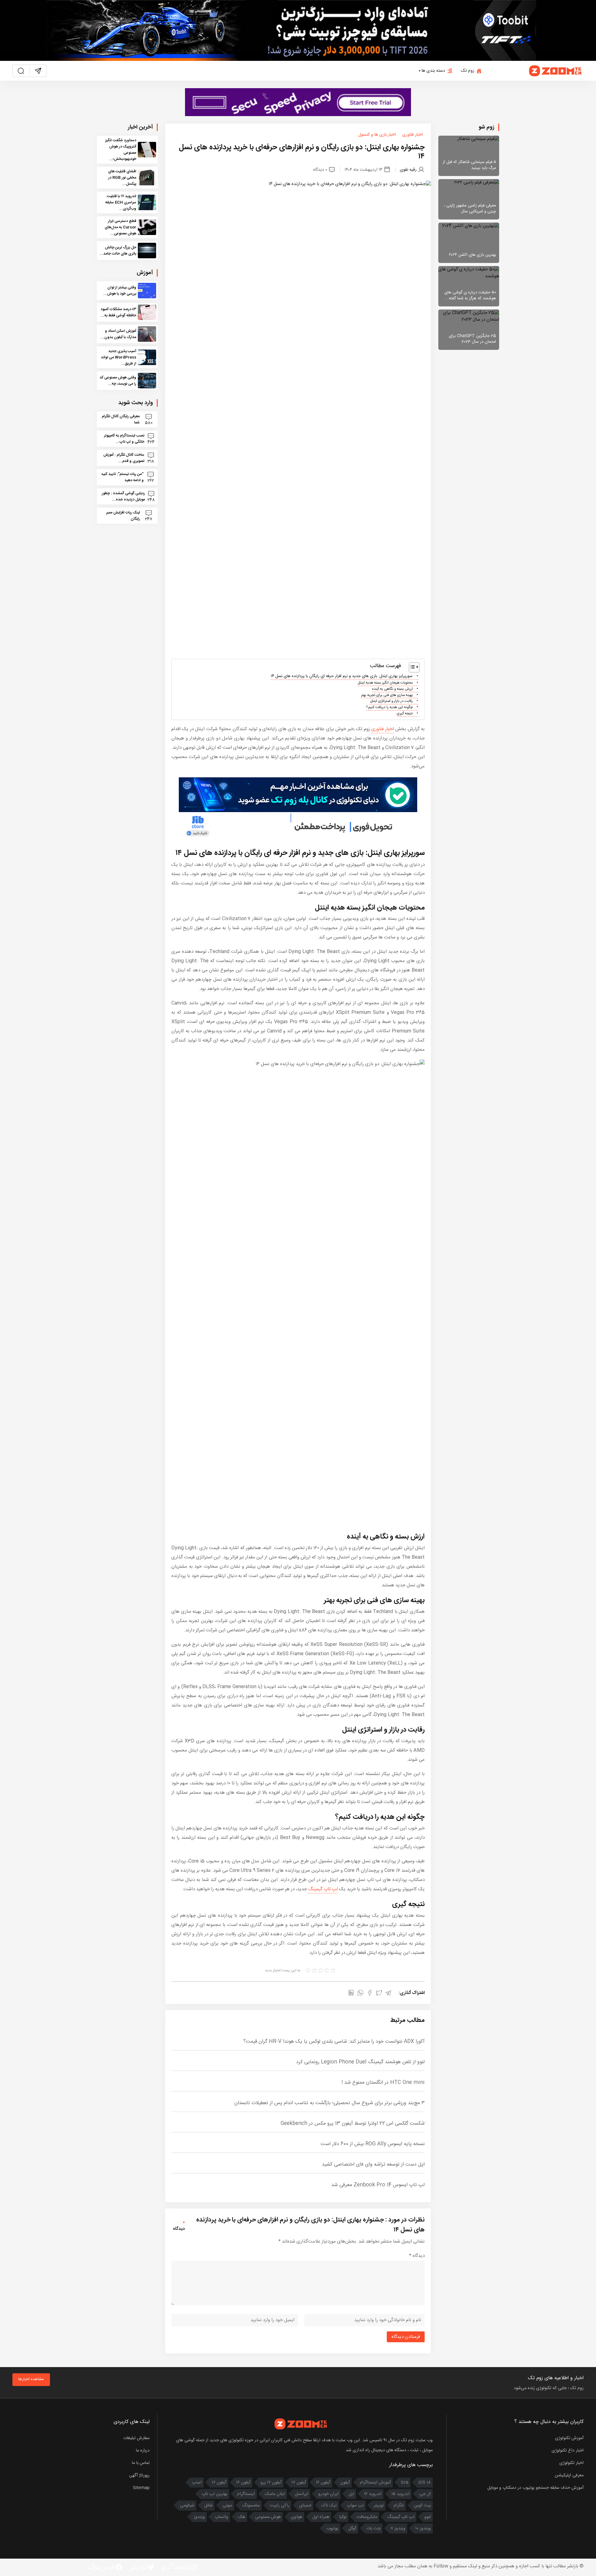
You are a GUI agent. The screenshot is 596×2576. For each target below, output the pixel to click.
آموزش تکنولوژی (569, 2438)
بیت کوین (422, 2506)
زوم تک (468, 71)
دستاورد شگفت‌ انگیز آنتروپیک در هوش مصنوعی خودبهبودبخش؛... (121, 150)
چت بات (373, 2529)
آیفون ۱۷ (299, 2483)
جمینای (305, 2506)
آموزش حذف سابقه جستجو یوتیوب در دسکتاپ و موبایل (535, 2488)
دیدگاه (417, 2256)
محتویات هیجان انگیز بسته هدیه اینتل (385, 683)
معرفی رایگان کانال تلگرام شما (121, 419)
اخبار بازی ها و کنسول (377, 135)
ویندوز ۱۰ (423, 2529)
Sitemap (141, 2488)
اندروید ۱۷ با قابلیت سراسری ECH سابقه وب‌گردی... (121, 202)
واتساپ (221, 2517)
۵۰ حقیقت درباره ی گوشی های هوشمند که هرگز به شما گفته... (470, 296)
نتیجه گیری (405, 714)
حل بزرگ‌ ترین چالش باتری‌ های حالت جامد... (118, 251)
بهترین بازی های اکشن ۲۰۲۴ (472, 255)
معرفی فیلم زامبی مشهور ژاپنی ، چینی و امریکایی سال (470, 209)
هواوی (297, 2517)
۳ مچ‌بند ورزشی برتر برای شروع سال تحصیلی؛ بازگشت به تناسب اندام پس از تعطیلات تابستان (330, 2103)
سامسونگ (251, 2506)
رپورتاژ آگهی (139, 2475)
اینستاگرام (246, 2494)
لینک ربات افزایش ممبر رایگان (123, 516)
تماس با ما (141, 2463)
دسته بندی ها (433, 71)
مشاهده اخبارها (31, 2379)
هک (242, 2517)
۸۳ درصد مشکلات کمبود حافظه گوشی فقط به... (118, 312)
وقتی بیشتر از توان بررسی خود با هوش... (120, 291)
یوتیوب (332, 2529)
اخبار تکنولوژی (571, 2463)
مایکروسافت (367, 2517)
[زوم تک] (556, 71)
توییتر (379, 2506)
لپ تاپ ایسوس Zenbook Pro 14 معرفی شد (378, 2185)
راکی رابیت (280, 2506)
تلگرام (399, 2506)
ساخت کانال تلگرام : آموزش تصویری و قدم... (124, 458)
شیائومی (187, 2506)
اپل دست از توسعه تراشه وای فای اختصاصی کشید (373, 2165)
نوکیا (343, 2517)
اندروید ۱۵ (400, 2494)
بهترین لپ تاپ (214, 2494)
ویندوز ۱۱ (398, 2529)
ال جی (425, 2494)
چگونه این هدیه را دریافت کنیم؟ (389, 707)
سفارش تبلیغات (136, 2438)
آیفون (345, 2483)
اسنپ (197, 2483)
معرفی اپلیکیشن (569, 2475)
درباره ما (143, 2451)
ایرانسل (302, 2494)
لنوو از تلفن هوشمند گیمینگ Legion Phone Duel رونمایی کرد (360, 2062)
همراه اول (321, 2517)
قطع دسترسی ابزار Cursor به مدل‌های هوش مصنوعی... (120, 227)
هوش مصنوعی (268, 2517)
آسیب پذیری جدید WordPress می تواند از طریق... (119, 357)
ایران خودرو (328, 2494)
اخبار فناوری (413, 135)
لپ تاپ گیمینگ (323, 1889)
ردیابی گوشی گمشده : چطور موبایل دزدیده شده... (123, 496)
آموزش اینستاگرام (375, 2483)
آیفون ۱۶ (323, 2483)
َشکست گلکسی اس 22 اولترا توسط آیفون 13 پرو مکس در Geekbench (353, 2124)
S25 (405, 2483)
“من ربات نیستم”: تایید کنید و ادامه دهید (122, 477)
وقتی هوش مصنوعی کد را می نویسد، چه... (118, 381)
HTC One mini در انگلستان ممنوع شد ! (383, 2083)
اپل (351, 2494)
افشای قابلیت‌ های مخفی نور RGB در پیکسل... (122, 178)
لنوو (428, 2517)
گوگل (352, 2529)
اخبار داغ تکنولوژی (568, 2451)
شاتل (208, 2506)
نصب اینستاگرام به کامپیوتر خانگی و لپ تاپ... (124, 439)
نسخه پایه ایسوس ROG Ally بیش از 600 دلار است (373, 2144)
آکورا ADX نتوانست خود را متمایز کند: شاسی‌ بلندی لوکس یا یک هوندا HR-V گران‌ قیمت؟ (334, 2042)
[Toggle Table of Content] (411, 667)
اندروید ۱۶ (373, 2494)
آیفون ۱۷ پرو (271, 2483)
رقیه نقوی (408, 169)
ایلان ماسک (275, 2494)
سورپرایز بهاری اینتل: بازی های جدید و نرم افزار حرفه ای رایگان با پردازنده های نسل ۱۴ (342, 676)
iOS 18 (425, 2483)
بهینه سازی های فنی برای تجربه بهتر (387, 695)
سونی (227, 2506)
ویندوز (199, 2517)
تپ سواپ (355, 2506)
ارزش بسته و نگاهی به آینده (392, 689)
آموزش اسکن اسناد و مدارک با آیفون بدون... (118, 334)
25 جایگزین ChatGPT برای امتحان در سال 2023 (472, 339)
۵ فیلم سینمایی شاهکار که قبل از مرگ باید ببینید (469, 165)
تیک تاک (329, 2506)
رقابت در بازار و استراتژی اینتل (391, 701)
